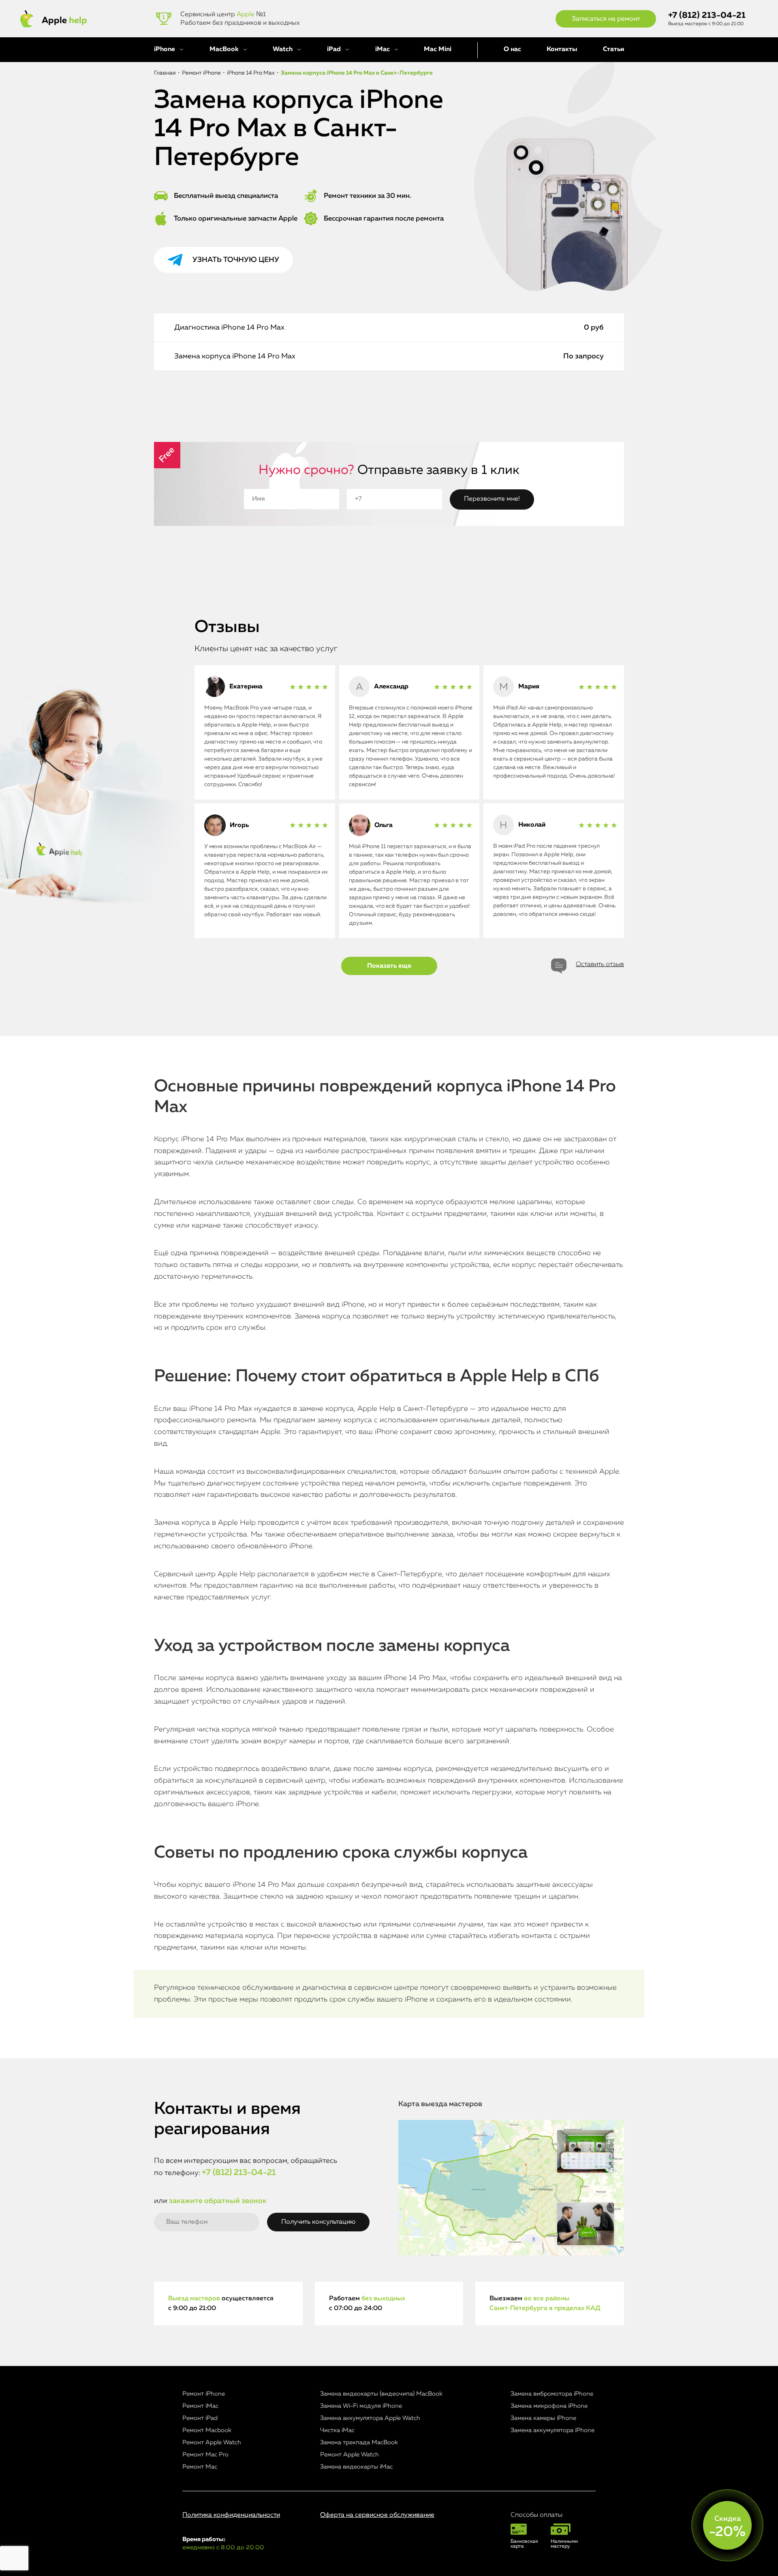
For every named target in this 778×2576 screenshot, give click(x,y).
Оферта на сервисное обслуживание (377, 2515)
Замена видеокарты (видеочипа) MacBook (381, 2394)
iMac (383, 49)
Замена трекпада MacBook (359, 2442)
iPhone (165, 49)
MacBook (224, 49)
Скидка (727, 2527)
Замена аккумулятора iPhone (553, 2430)
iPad (334, 49)
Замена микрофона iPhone (549, 2406)
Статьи (613, 49)
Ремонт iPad (200, 2418)
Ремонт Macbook (207, 2430)
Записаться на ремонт (606, 19)
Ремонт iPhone (204, 2394)
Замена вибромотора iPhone (552, 2394)
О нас (512, 49)
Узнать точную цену (236, 260)
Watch (283, 49)
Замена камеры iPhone (543, 2418)
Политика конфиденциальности (231, 2515)
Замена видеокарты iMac (356, 2467)
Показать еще (389, 966)
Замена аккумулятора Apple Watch (370, 2418)
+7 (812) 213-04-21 (707, 16)
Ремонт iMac (200, 2406)
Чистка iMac (337, 2430)
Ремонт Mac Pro (205, 2455)
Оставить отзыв (600, 964)
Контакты (562, 49)
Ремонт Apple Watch (212, 2442)
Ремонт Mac (200, 2467)
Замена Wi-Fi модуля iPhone (361, 2406)
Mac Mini (438, 49)
